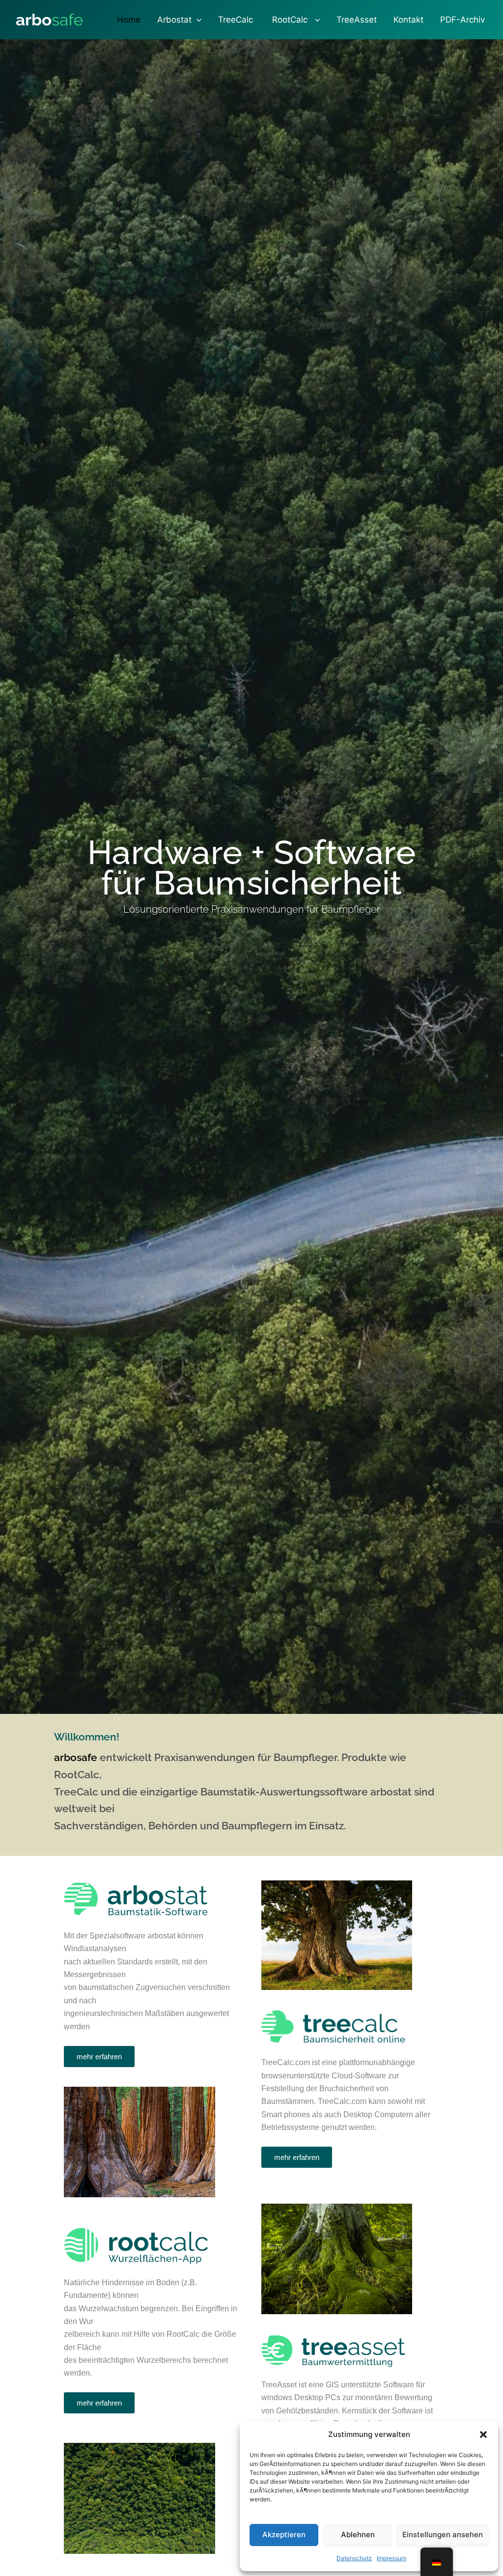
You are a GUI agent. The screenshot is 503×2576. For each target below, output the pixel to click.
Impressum (391, 2558)
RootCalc (290, 20)
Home (129, 20)
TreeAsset (357, 20)
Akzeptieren (284, 2534)
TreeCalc (236, 20)
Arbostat (174, 20)
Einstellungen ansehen (443, 2534)
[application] (196, 20)
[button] (483, 2435)
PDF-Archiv (462, 20)
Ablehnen (358, 2534)
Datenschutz (354, 2558)
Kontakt (408, 20)
